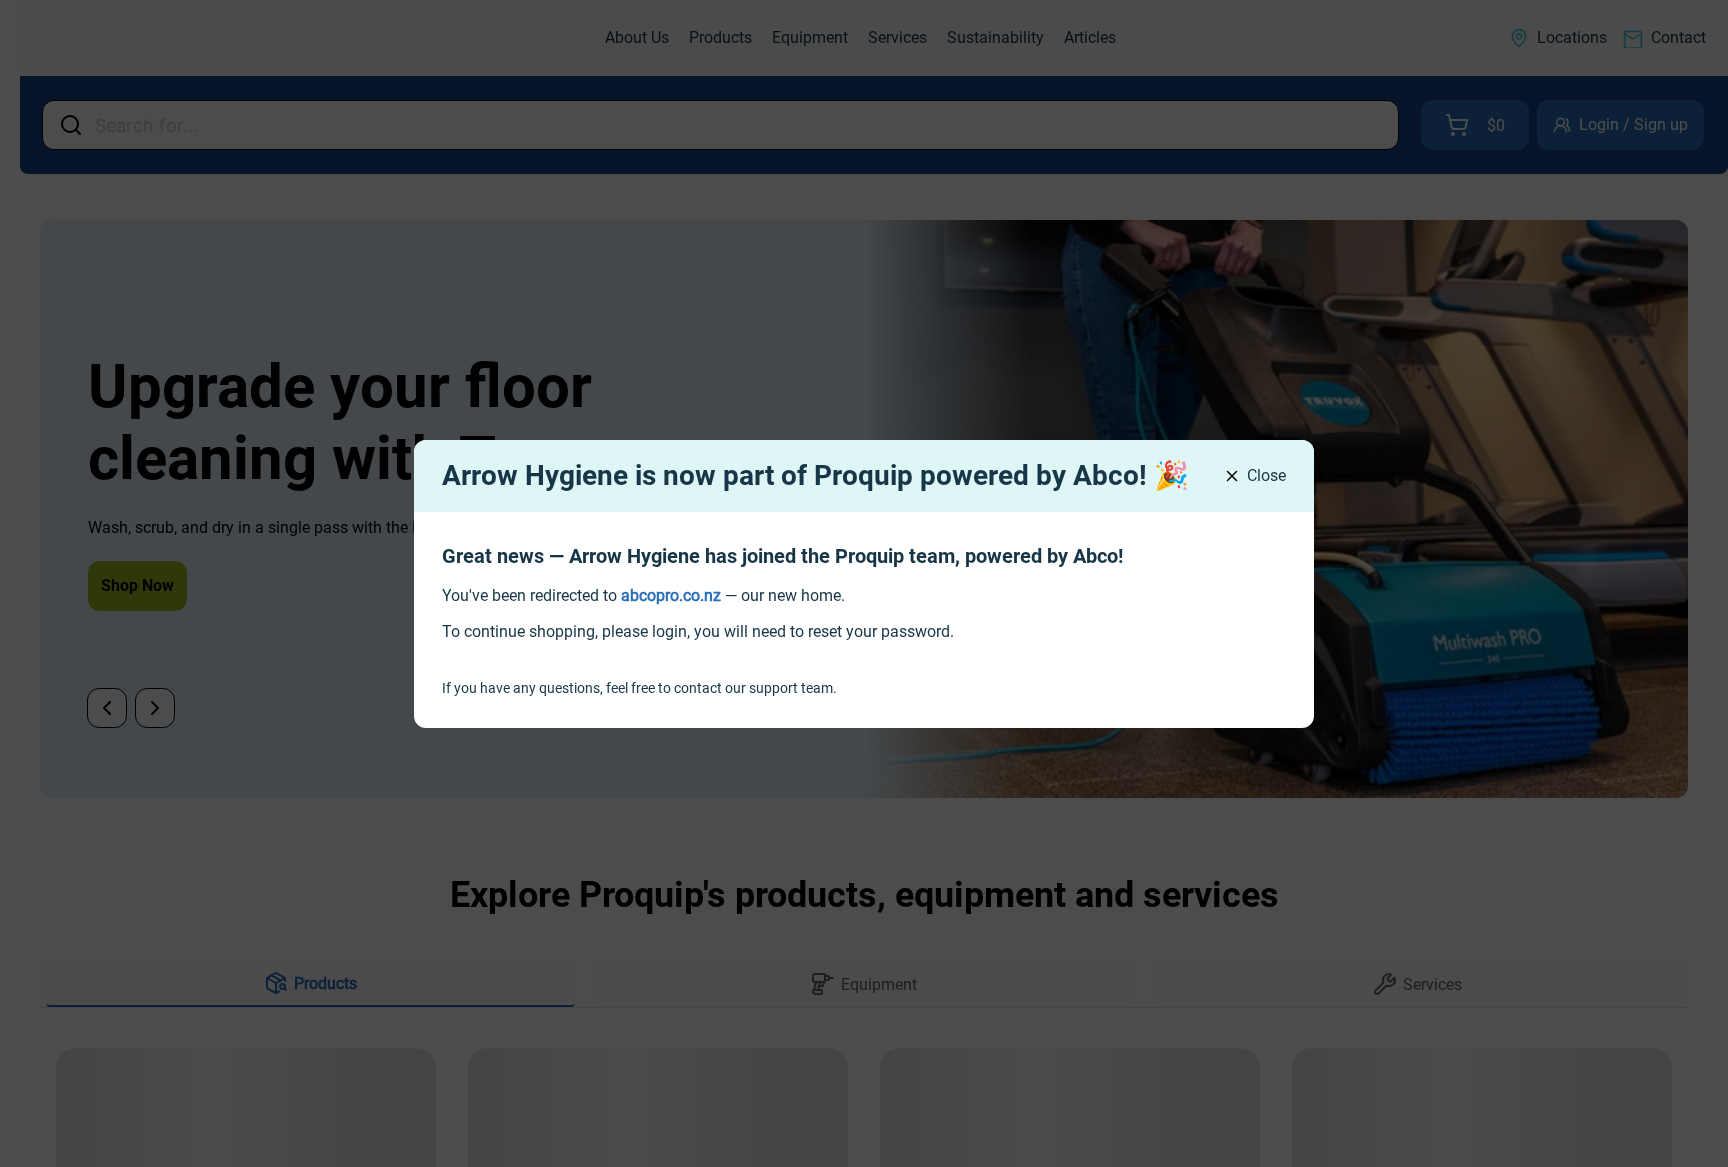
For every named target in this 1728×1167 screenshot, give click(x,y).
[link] (671, 595)
